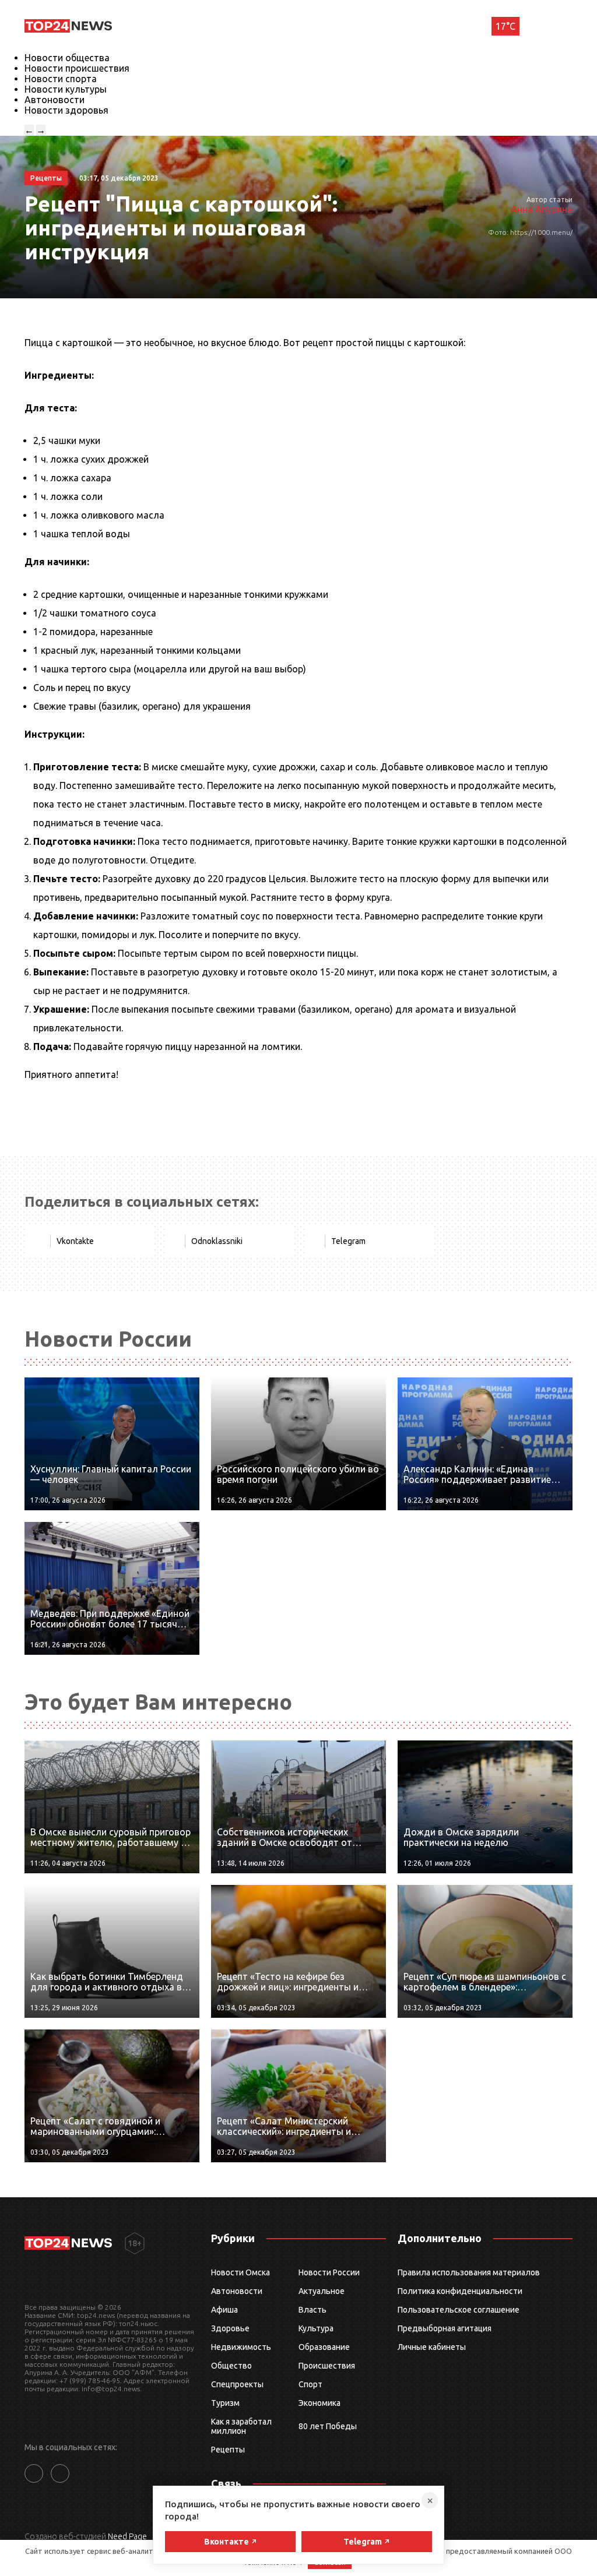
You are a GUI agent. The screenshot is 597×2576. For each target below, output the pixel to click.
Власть (312, 2310)
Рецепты (228, 2450)
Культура (316, 2328)
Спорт (310, 2384)
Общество (231, 2366)
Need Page (127, 2536)
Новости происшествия (77, 68)
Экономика (319, 2403)
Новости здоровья (66, 110)
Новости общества (67, 58)
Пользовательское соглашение (459, 2310)
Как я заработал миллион (241, 2426)
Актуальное (322, 2291)
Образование (324, 2347)
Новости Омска (240, 2272)
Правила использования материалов (469, 2272)
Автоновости (55, 100)
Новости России (329, 2272)
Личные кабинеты (432, 2347)
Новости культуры (66, 89)
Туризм (225, 2403)
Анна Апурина (542, 209)
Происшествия (327, 2366)
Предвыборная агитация (445, 2328)
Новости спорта (61, 79)
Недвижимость (241, 2347)
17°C (505, 26)
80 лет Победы (328, 2426)
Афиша (224, 2310)
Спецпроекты (237, 2384)
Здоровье (230, 2328)
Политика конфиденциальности (460, 2291)
